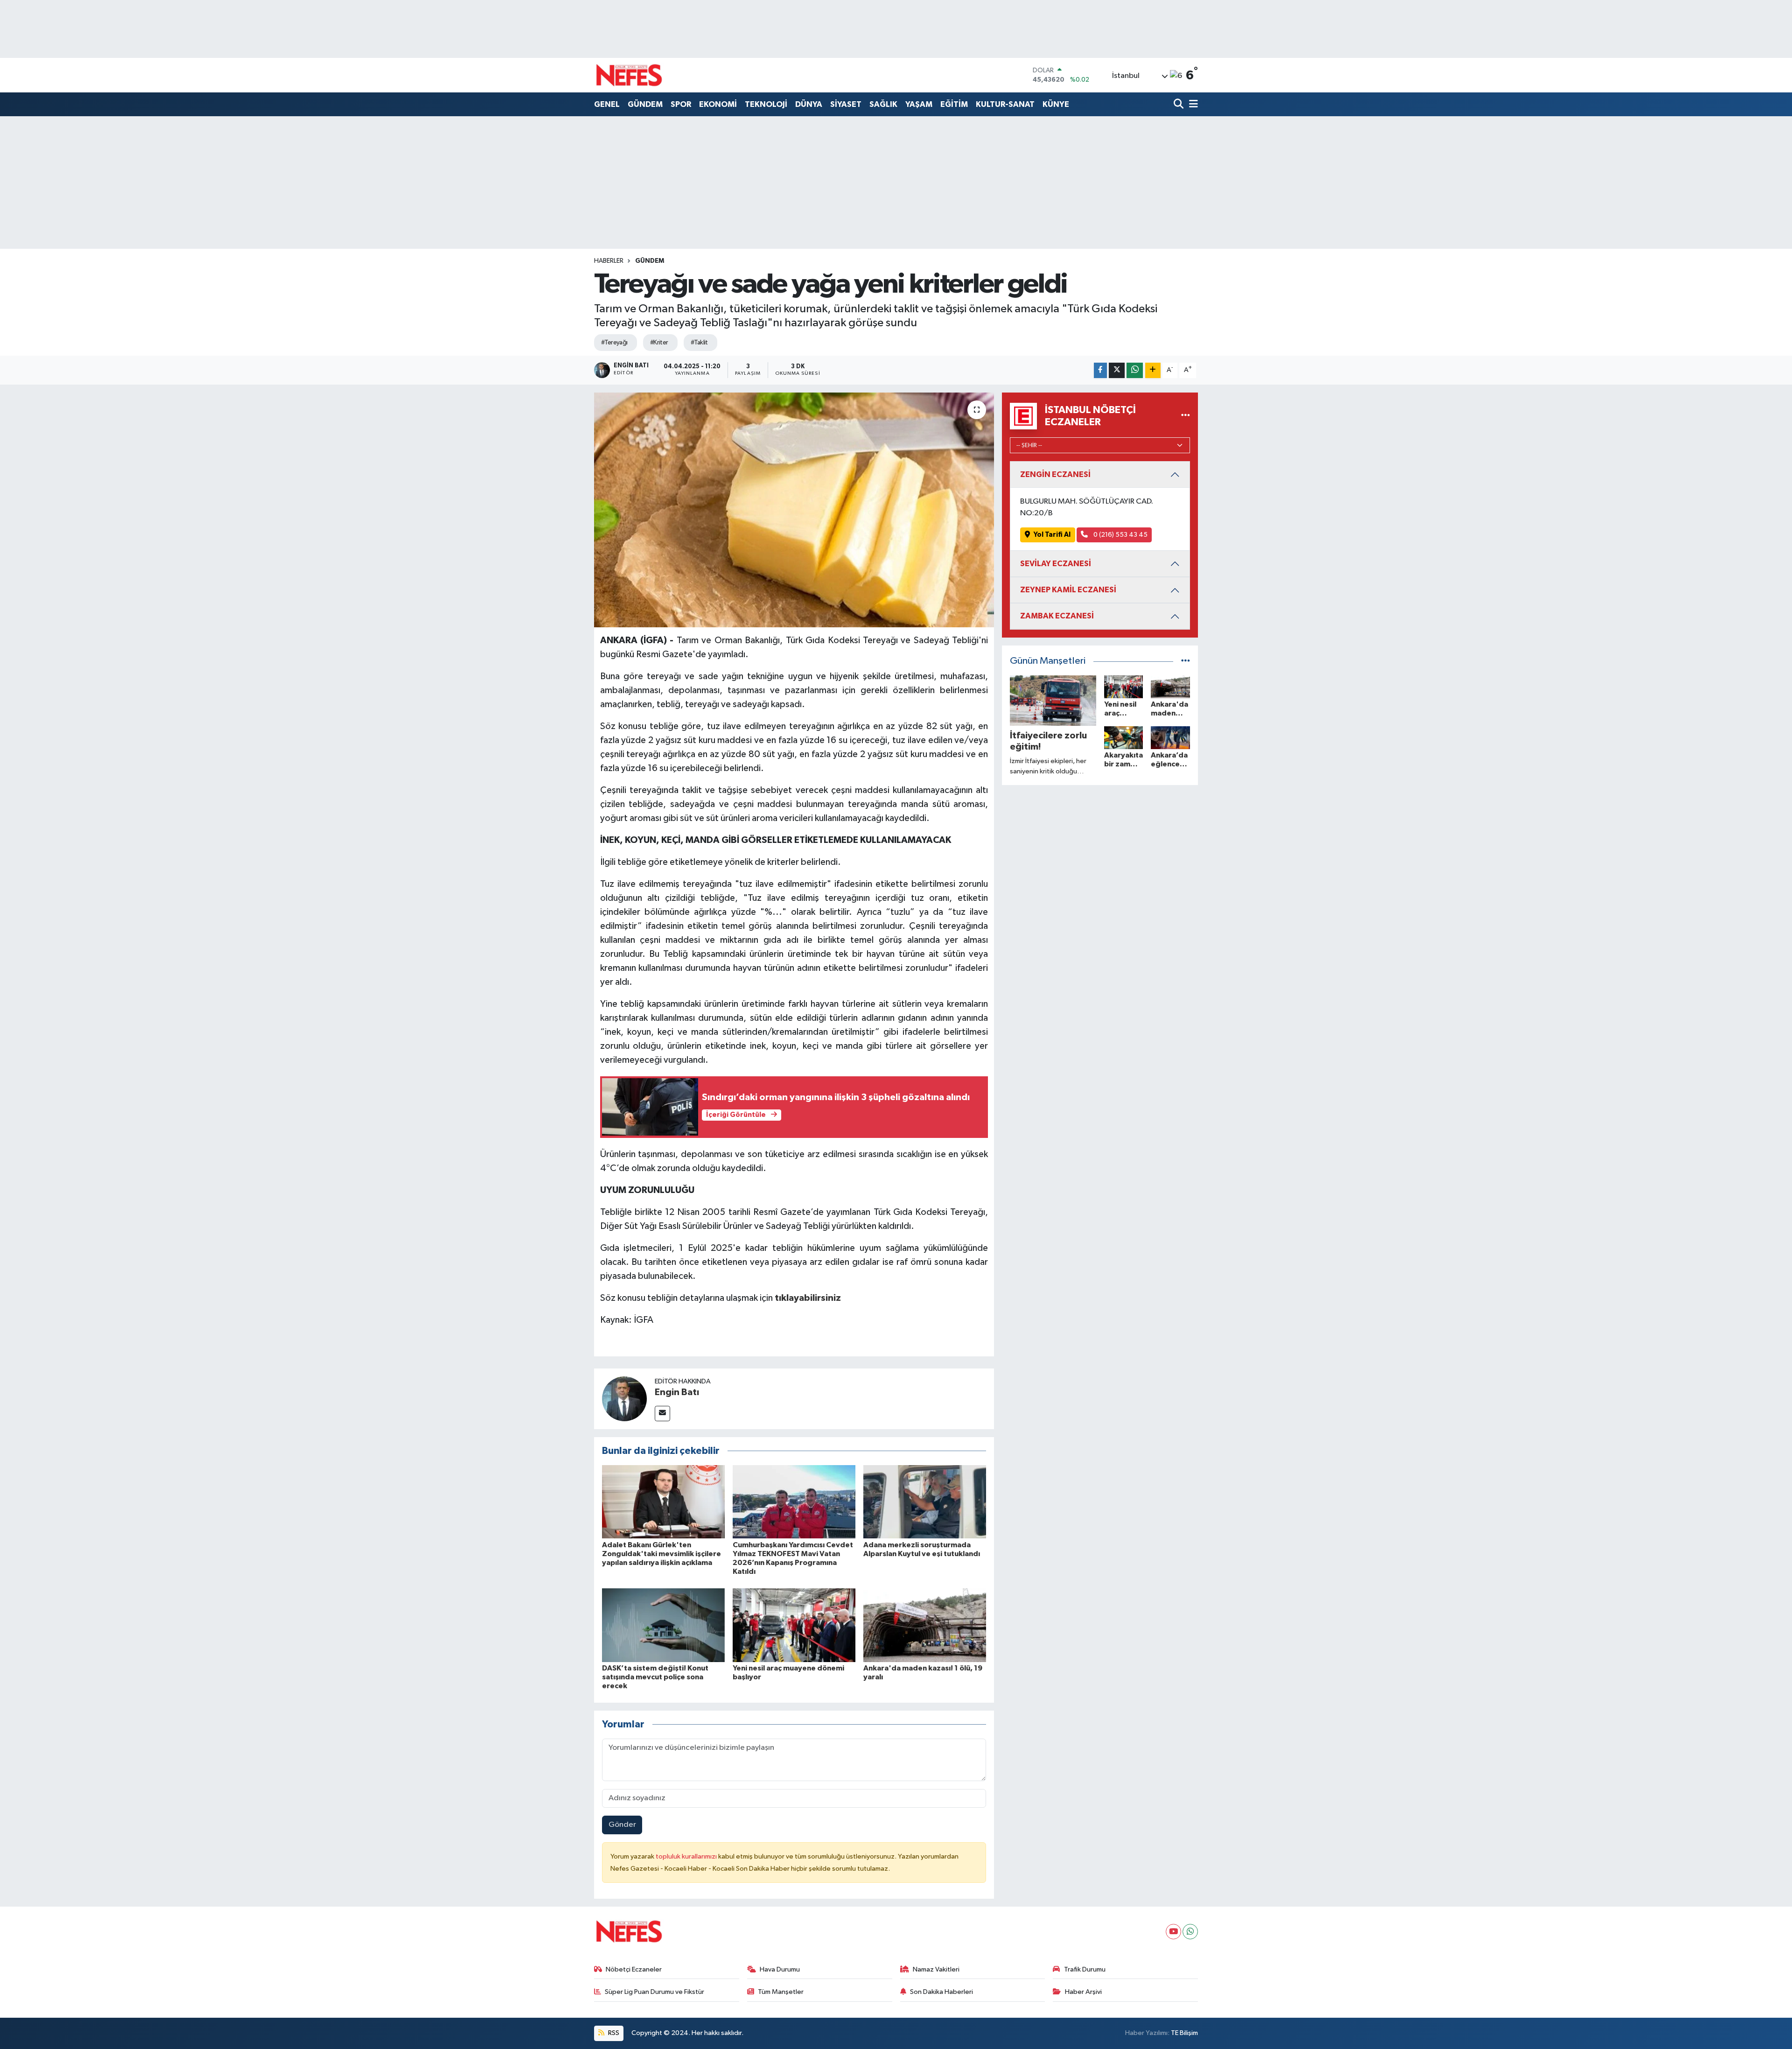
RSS (613, 2033)
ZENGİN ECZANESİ (1055, 474)
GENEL (607, 104)
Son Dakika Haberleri (941, 1992)
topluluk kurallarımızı (687, 1856)
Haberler (609, 261)
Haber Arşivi (1083, 1992)
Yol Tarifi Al (1052, 535)
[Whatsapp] (1190, 1932)
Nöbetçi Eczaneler (634, 1969)
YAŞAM (919, 104)
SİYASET (846, 104)
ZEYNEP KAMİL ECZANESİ (1068, 590)
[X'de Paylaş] (1117, 370)
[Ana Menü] (1192, 105)
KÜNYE (1056, 104)
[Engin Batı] (624, 1399)
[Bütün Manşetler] (1186, 661)
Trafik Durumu (1085, 1969)
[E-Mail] (662, 1414)
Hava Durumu (780, 1969)
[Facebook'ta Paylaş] (1100, 370)
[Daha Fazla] (1153, 370)
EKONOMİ (718, 104)
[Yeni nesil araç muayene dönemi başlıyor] (794, 1625)
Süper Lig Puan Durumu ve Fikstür (654, 1992)
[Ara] (1179, 105)
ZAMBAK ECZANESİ (1057, 616)
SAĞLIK (883, 104)
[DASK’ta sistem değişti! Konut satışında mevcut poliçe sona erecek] (663, 1625)
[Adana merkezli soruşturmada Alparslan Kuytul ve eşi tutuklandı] (925, 1502)
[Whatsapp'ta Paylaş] (1135, 370)
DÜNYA (809, 104)
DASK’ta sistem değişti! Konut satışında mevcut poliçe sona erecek (655, 1677)
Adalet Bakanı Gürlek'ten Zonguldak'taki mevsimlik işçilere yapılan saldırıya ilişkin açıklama (661, 1554)
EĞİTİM (954, 104)
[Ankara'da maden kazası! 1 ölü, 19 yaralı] (925, 1625)
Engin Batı (677, 1392)
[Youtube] (1173, 1932)
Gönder (622, 1825)
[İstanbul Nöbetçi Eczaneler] (1186, 416)
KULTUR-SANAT (1005, 104)
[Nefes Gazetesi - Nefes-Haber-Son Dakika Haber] (629, 75)
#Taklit (699, 343)
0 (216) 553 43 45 (1120, 535)
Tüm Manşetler (781, 1992)
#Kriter (659, 343)
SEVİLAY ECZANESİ (1056, 564)
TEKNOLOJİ (766, 104)
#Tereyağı (614, 343)
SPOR (681, 104)
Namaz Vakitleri (936, 1969)
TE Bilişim (1184, 2033)
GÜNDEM (645, 104)
